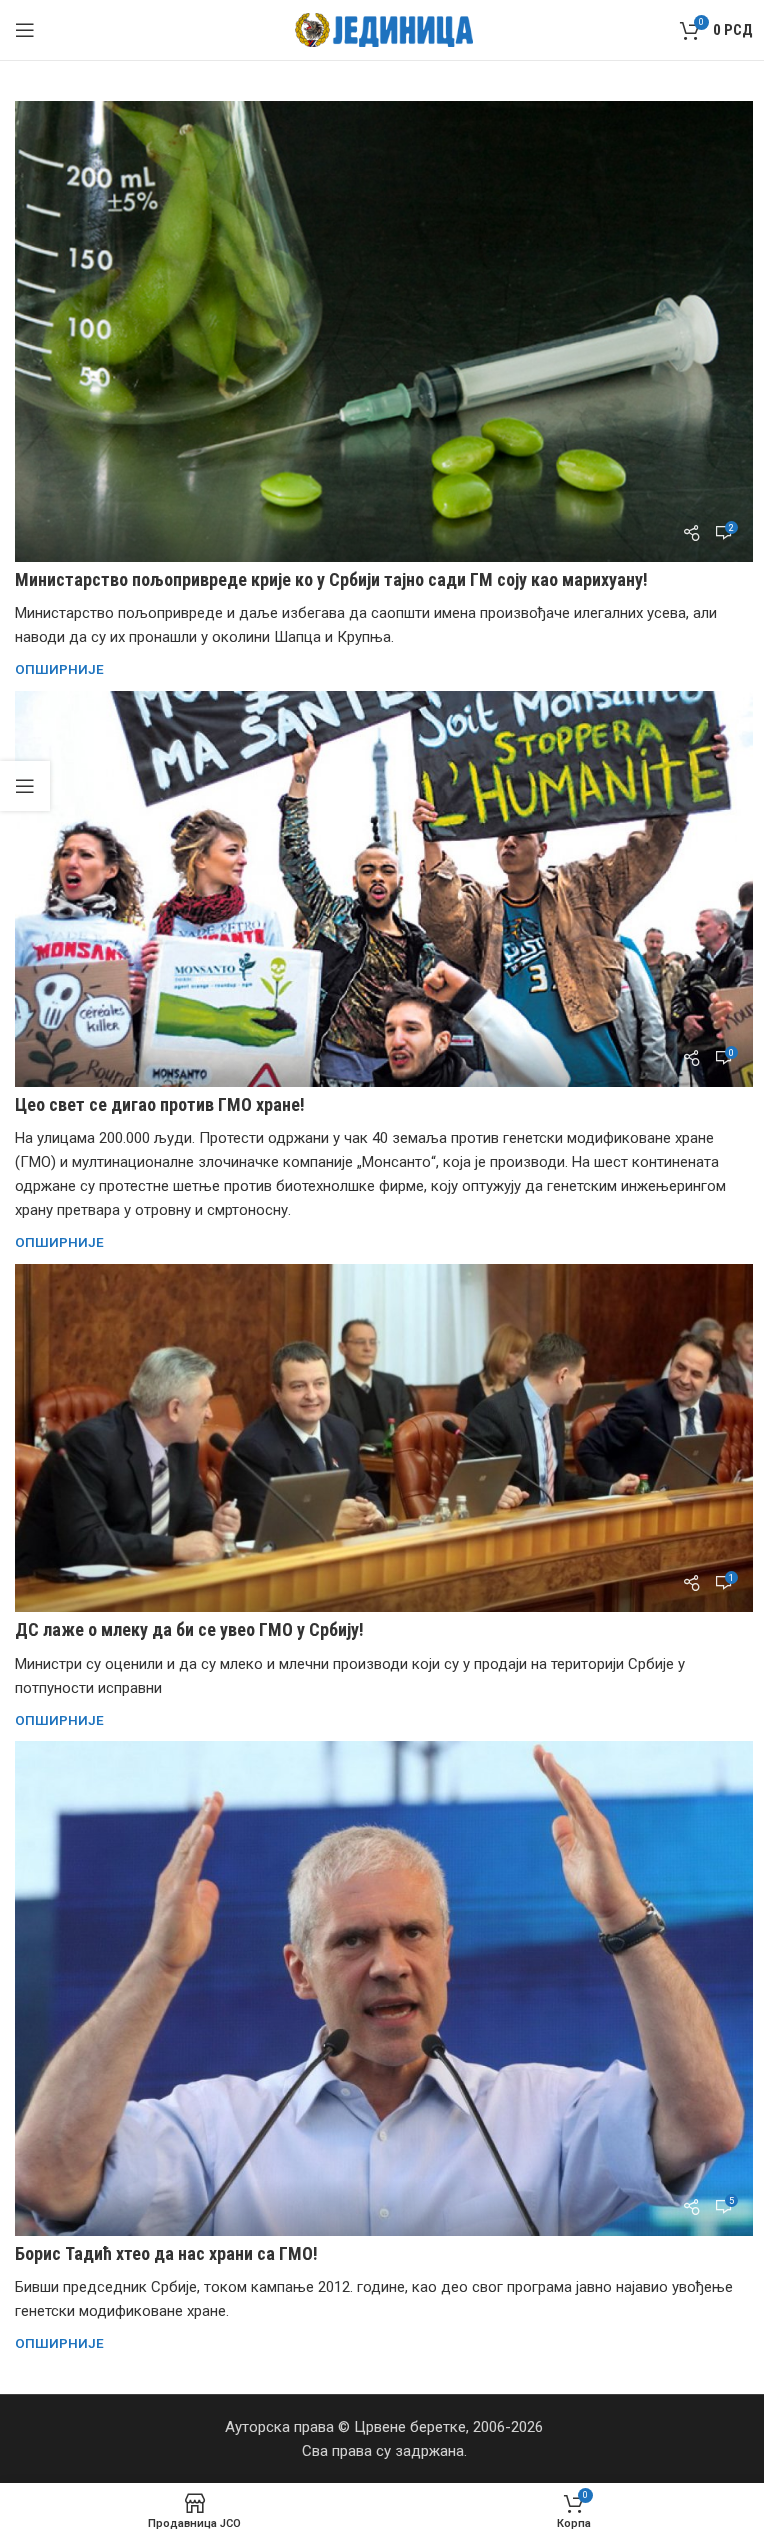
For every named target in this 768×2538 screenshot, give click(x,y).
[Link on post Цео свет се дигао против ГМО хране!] (384, 889)
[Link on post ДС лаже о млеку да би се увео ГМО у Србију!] (384, 1438)
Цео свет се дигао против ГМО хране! (160, 1104)
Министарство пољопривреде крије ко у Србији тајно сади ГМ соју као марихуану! (331, 579)
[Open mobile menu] (25, 30)
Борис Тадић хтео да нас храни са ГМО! (166, 2253)
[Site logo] (384, 29)
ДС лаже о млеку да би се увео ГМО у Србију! (189, 1629)
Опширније (59, 669)
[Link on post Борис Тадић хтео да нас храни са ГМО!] (384, 1988)
